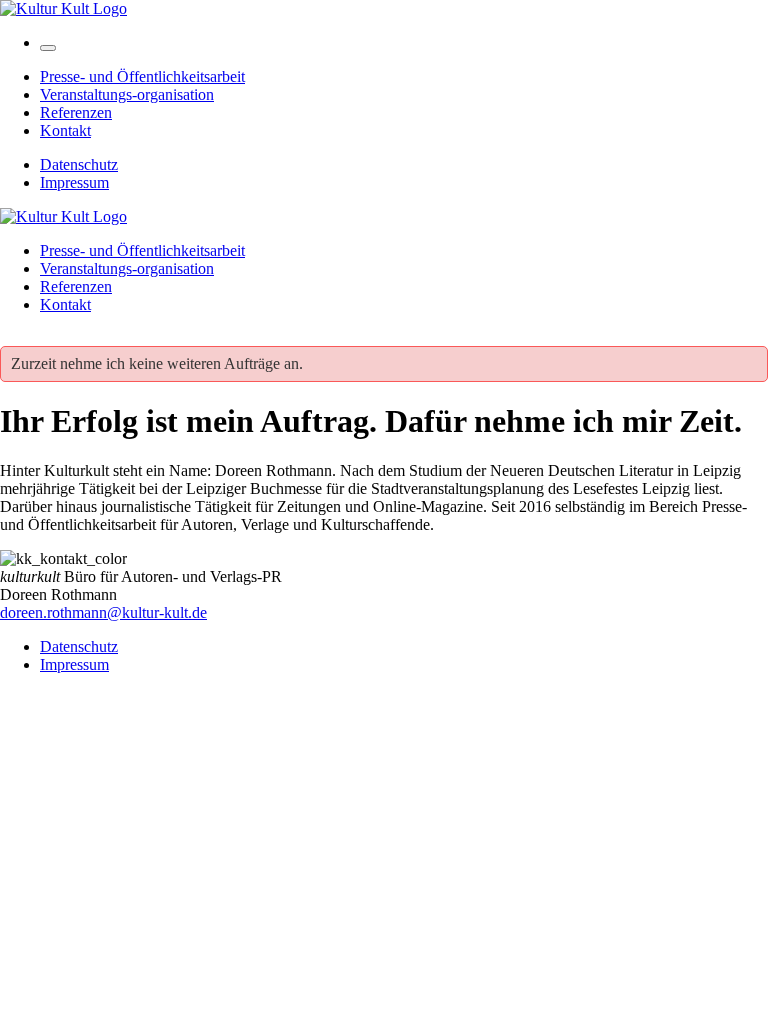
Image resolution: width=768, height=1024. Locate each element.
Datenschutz (79, 164)
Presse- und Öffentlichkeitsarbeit (142, 76)
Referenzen (76, 112)
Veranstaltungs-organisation (127, 94)
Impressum (74, 182)
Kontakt (65, 130)
